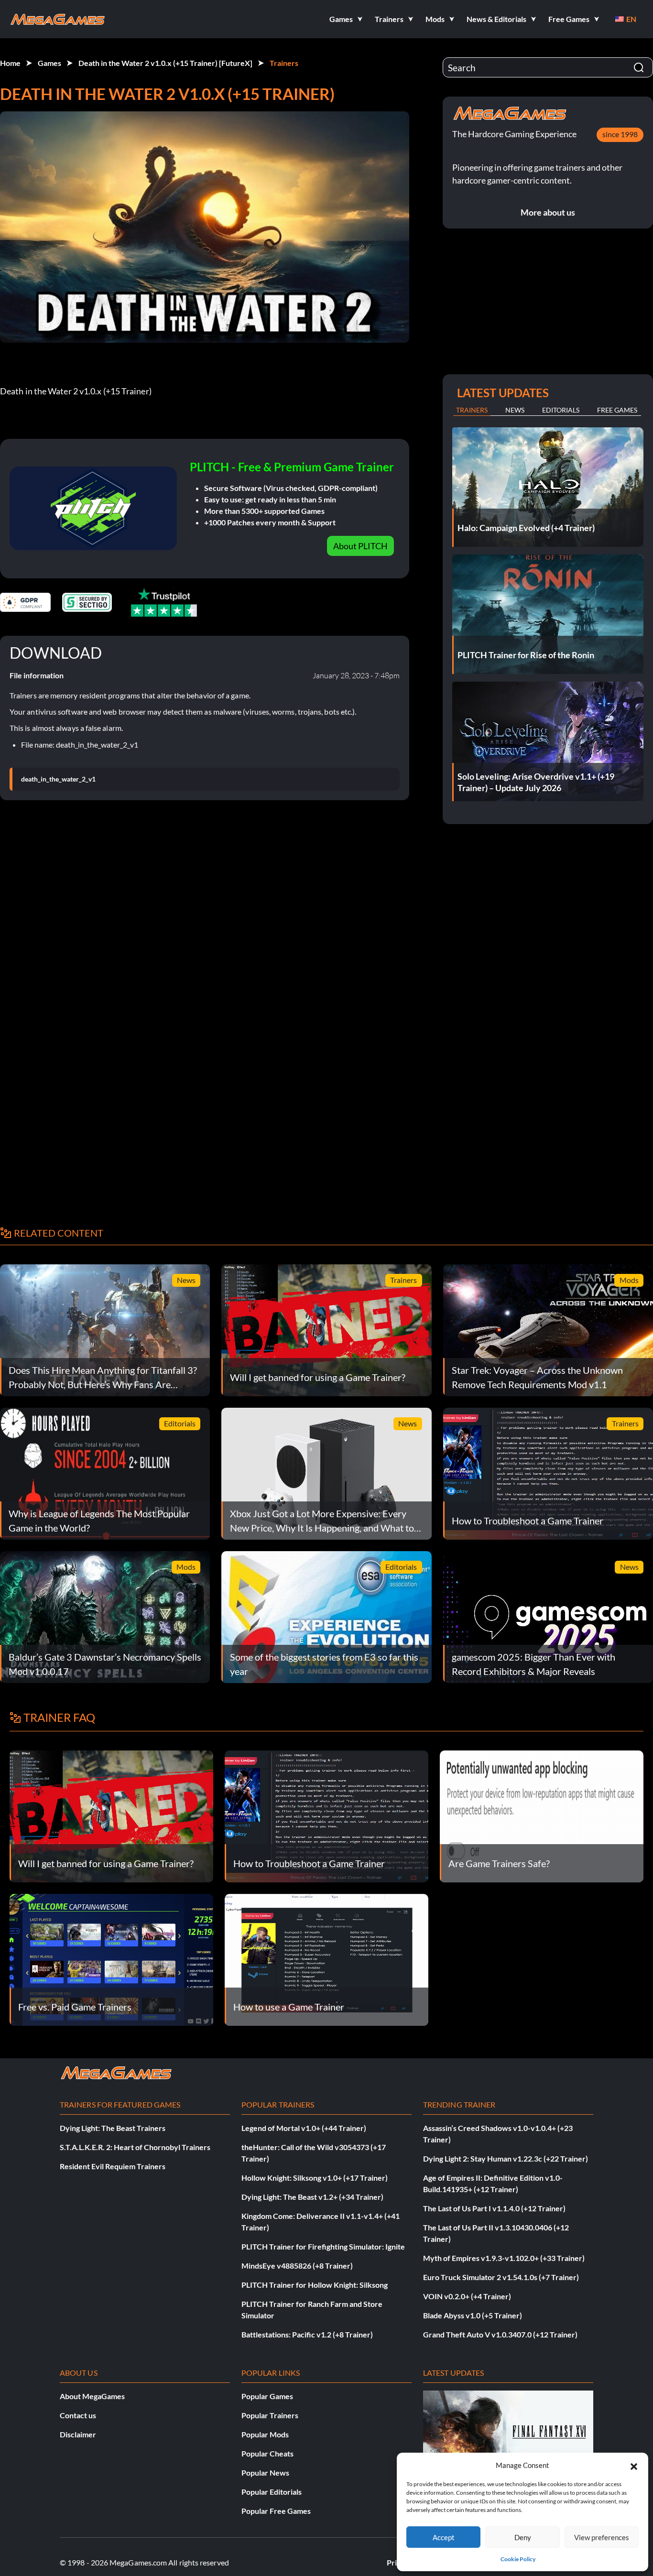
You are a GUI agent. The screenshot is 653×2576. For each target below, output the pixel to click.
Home (10, 63)
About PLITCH (360, 546)
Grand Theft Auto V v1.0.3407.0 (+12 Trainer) (500, 2334)
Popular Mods (265, 2434)
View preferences (602, 2537)
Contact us (78, 2415)
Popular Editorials (272, 2492)
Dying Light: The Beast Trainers (113, 2128)
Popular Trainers (270, 2415)
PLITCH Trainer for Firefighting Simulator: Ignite (323, 2246)
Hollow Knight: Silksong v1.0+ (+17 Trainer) (315, 2178)
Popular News (265, 2473)
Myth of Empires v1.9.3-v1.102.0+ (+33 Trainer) (504, 2258)
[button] (634, 2465)
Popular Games (267, 2396)
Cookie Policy (518, 2559)
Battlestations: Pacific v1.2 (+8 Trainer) (307, 2334)
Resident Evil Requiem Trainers (113, 2166)
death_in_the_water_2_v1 (58, 779)
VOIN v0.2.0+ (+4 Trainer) (467, 2296)
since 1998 (620, 134)
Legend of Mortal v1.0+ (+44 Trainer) (304, 2128)
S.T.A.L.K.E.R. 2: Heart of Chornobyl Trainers (135, 2147)
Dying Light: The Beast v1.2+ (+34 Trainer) (312, 2197)
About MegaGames (92, 2396)
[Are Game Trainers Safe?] (542, 1815)
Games (49, 63)
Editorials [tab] (561, 410)
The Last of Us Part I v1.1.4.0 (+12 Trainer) (494, 2208)
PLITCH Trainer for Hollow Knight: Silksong (315, 2285)
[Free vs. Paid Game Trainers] (111, 1959)
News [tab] (515, 410)
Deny (523, 2537)
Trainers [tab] (472, 410)
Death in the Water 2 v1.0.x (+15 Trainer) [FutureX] (165, 63)
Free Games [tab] (617, 410)
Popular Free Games (276, 2511)
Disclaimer (78, 2434)
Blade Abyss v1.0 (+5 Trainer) (473, 2315)
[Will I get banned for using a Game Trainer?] (111, 1815)
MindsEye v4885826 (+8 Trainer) (297, 2266)
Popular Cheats (267, 2453)
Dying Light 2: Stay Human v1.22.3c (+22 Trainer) (506, 2158)
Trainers (284, 63)
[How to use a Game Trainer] (326, 1959)
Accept (444, 2537)
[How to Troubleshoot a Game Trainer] (326, 1815)
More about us (548, 212)
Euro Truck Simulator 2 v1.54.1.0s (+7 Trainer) (501, 2277)
